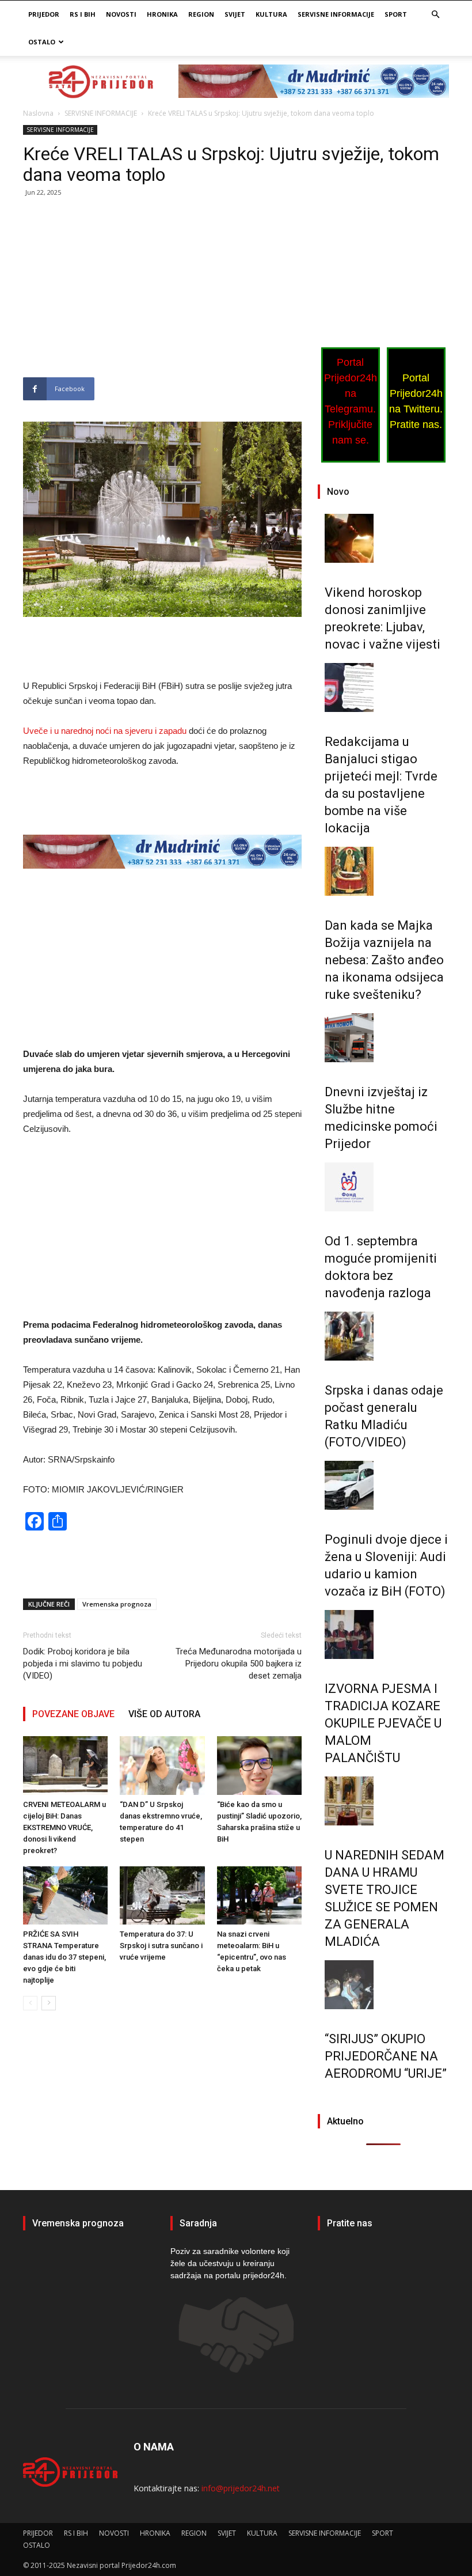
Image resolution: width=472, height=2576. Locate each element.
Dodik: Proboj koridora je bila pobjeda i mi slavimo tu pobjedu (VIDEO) (83, 1664)
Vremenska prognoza (117, 1604)
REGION (201, 14)
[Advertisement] (162, 292)
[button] (435, 15)
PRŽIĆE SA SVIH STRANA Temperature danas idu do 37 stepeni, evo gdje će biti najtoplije (64, 1957)
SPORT (396, 14)
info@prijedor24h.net (241, 2488)
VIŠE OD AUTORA (164, 1714)
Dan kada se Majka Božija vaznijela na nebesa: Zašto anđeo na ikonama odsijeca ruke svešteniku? (384, 960)
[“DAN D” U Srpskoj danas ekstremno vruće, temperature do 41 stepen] (162, 1765)
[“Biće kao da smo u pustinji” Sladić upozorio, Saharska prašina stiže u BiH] (259, 1765)
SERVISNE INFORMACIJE (336, 14)
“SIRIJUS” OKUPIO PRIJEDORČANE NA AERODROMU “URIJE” (386, 2056)
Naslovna (38, 113)
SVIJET (235, 14)
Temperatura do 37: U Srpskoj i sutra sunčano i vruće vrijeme (161, 1946)
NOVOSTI (121, 14)
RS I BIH (83, 14)
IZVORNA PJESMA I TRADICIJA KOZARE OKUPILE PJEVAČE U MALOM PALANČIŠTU (383, 1723)
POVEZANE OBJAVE (73, 1714)
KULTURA (271, 14)
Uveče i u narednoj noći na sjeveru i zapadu (105, 731)
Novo (338, 492)
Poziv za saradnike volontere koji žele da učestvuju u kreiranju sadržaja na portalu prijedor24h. (230, 2263)
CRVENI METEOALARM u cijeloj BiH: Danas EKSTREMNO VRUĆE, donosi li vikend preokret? (64, 1827)
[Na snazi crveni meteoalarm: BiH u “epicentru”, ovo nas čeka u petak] (259, 1895)
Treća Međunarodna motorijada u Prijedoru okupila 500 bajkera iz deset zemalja (239, 1664)
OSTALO (42, 42)
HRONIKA (162, 14)
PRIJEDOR (44, 14)
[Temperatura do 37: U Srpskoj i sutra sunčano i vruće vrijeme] (162, 1895)
